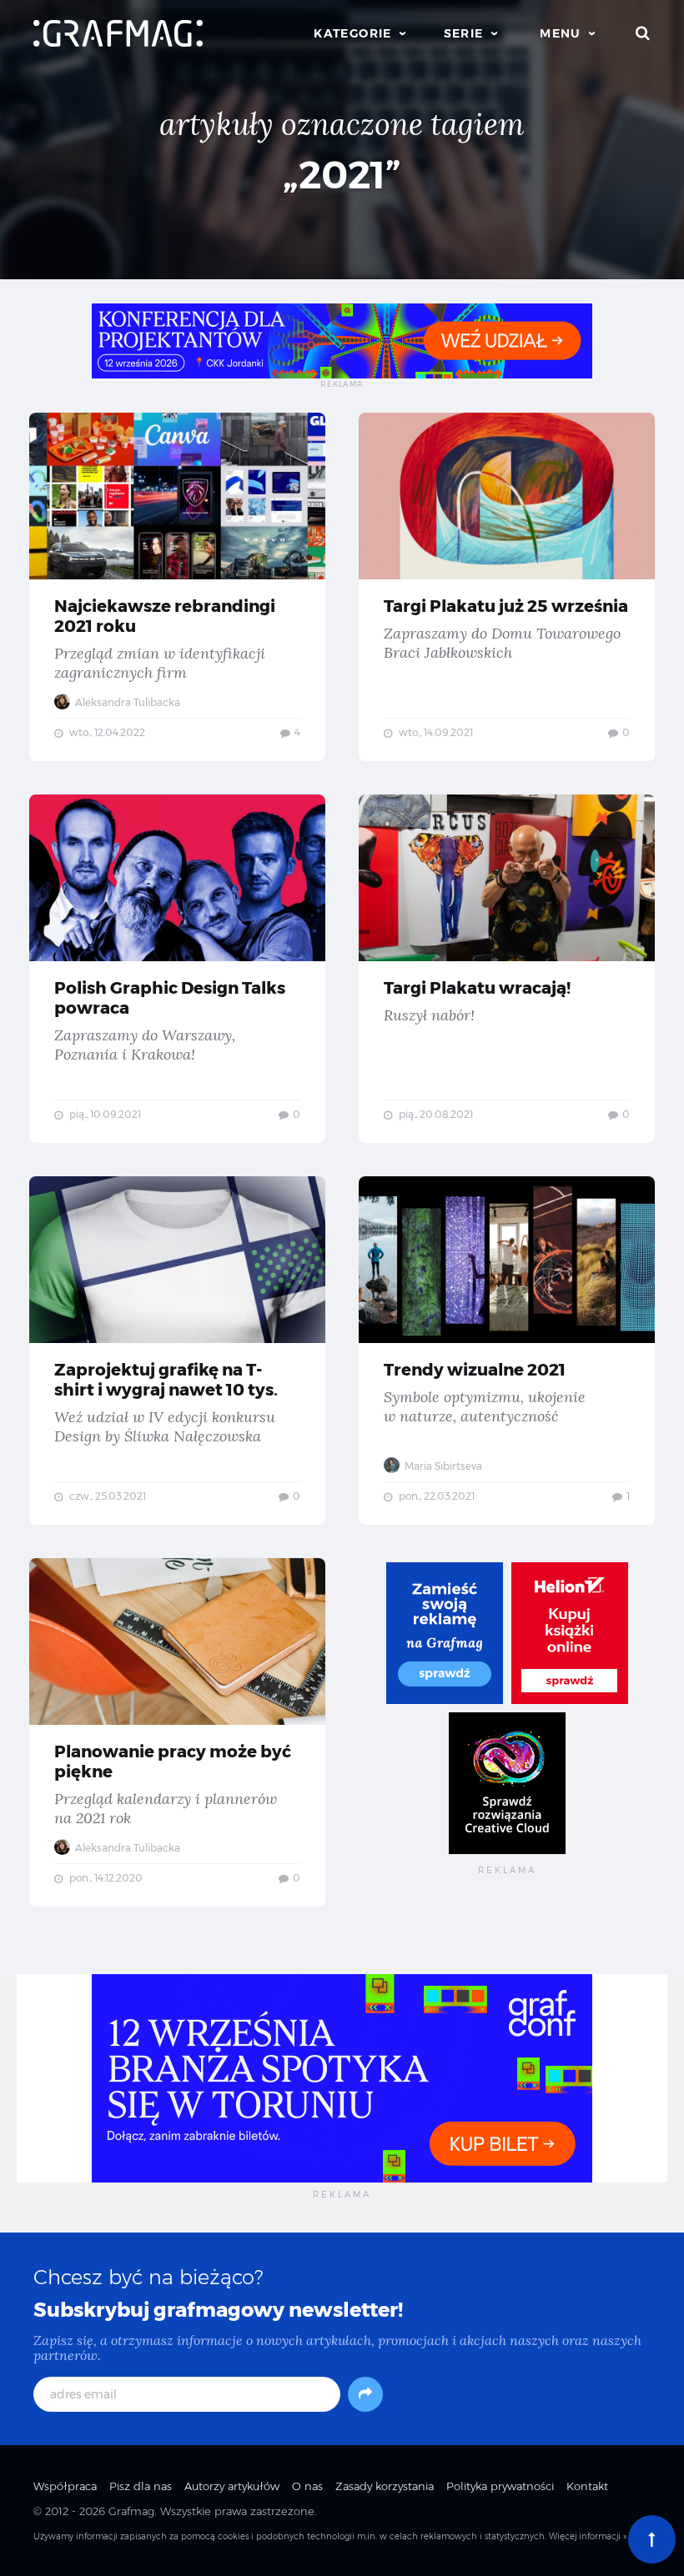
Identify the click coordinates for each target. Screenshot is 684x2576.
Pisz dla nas (141, 2486)
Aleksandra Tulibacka (126, 702)
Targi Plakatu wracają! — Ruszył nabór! (507, 969)
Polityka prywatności (500, 2486)
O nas (307, 2486)
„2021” (342, 175)
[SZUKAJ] (643, 33)
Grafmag (131, 2511)
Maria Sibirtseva (442, 1466)
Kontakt (587, 2486)
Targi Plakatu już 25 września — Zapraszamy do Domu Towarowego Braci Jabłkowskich (507, 587)
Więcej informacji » (588, 2536)
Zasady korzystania (385, 2486)
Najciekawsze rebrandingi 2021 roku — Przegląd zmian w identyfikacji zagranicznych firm (177, 587)
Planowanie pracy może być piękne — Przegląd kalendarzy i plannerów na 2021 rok (177, 1732)
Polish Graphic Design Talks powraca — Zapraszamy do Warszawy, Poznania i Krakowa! (177, 969)
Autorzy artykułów (232, 2486)
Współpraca (65, 2486)
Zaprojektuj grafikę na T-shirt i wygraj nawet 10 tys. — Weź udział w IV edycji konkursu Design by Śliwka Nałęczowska (177, 1351)
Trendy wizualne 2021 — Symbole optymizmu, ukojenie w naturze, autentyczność (507, 1351)
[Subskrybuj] (365, 2394)
